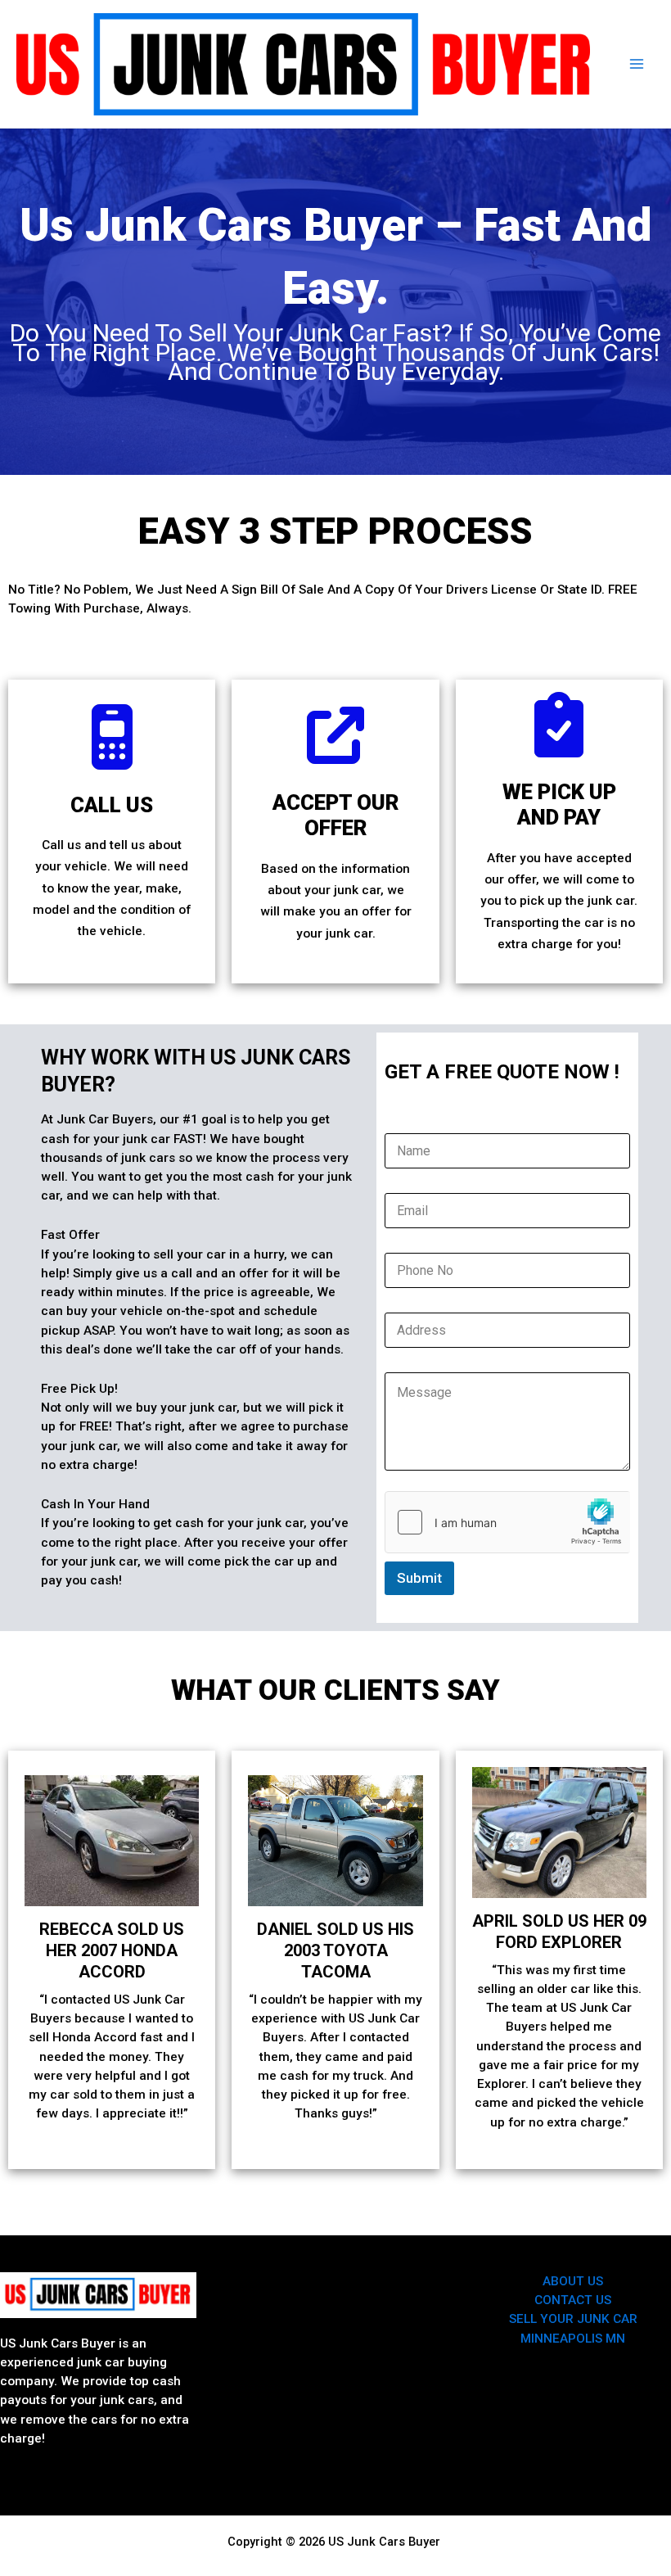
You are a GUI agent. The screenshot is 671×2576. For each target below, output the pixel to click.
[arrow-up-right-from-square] (335, 735)
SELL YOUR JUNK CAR (573, 2319)
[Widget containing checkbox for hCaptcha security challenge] (507, 1522)
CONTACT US (573, 2300)
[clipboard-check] (559, 725)
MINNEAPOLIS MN (573, 2339)
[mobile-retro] (112, 737)
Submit (419, 1578)
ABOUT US (573, 2281)
